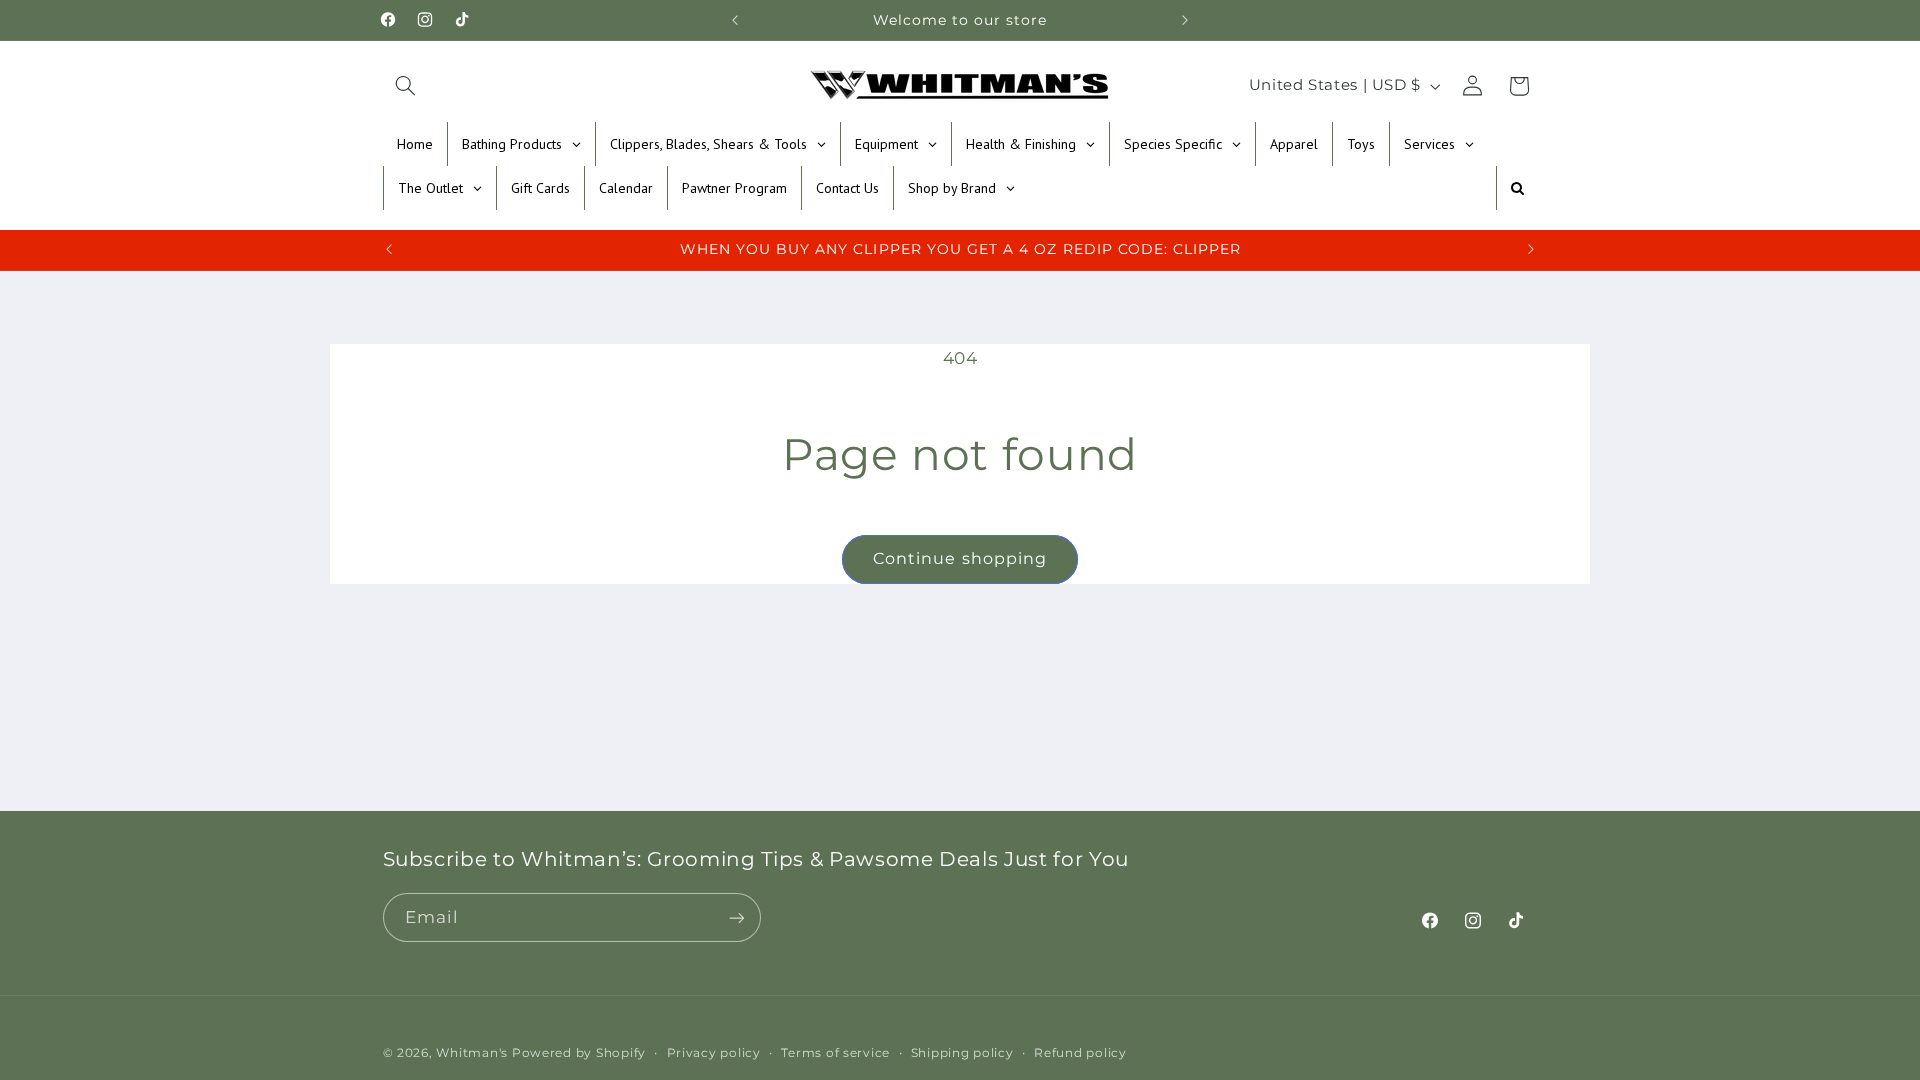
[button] (406, 86)
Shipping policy (962, 1053)
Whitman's (472, 1053)
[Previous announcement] (735, 20)
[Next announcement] (1185, 20)
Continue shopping (960, 558)
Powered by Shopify (579, 1053)
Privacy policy (714, 1053)
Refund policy (1080, 1053)
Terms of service (835, 1053)
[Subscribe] (736, 917)
